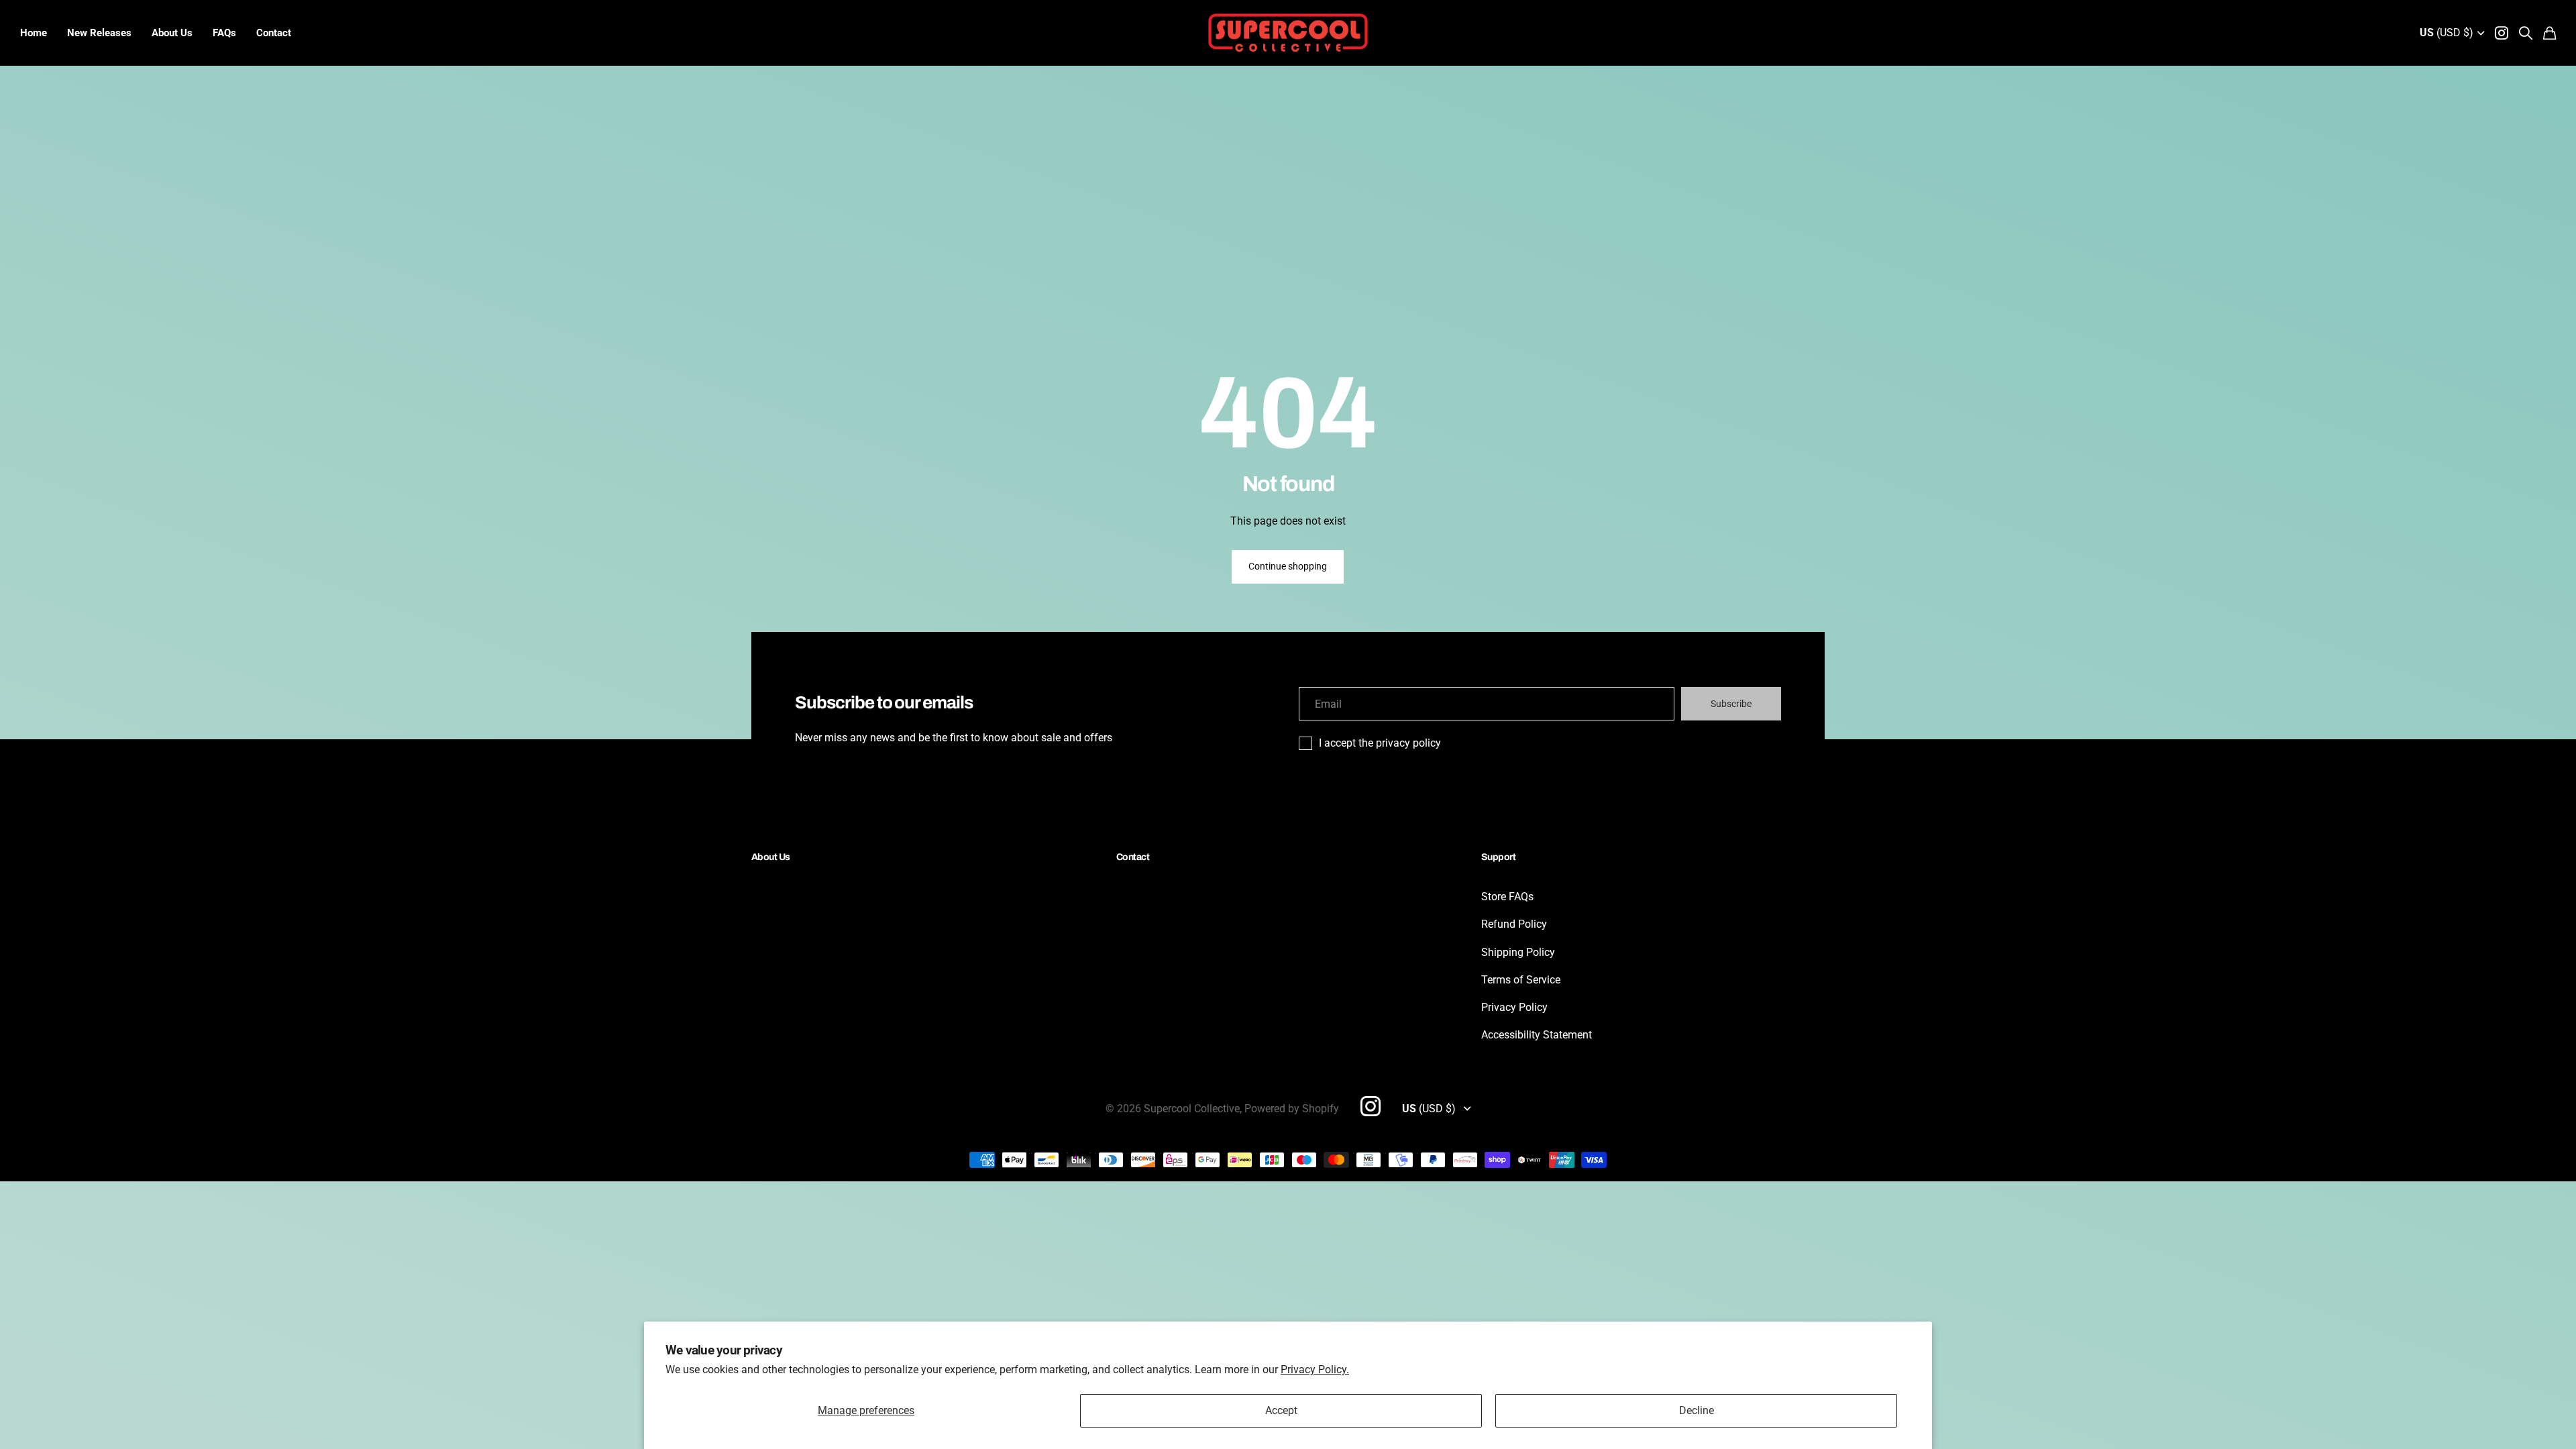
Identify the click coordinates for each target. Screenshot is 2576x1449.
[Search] (2526, 33)
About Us (172, 33)
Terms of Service (1521, 980)
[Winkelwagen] (2550, 33)
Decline (1697, 1410)
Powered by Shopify (1292, 1109)
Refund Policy (1514, 924)
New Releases (99, 33)
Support (1498, 857)
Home (34, 33)
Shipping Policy (1518, 952)
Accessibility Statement (1537, 1035)
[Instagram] (1371, 1106)
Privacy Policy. (1315, 1370)
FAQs (224, 33)
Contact (274, 33)
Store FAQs (1507, 897)
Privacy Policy (1514, 1007)
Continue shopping (1288, 566)
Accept (1281, 1410)
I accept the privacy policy (1380, 743)
